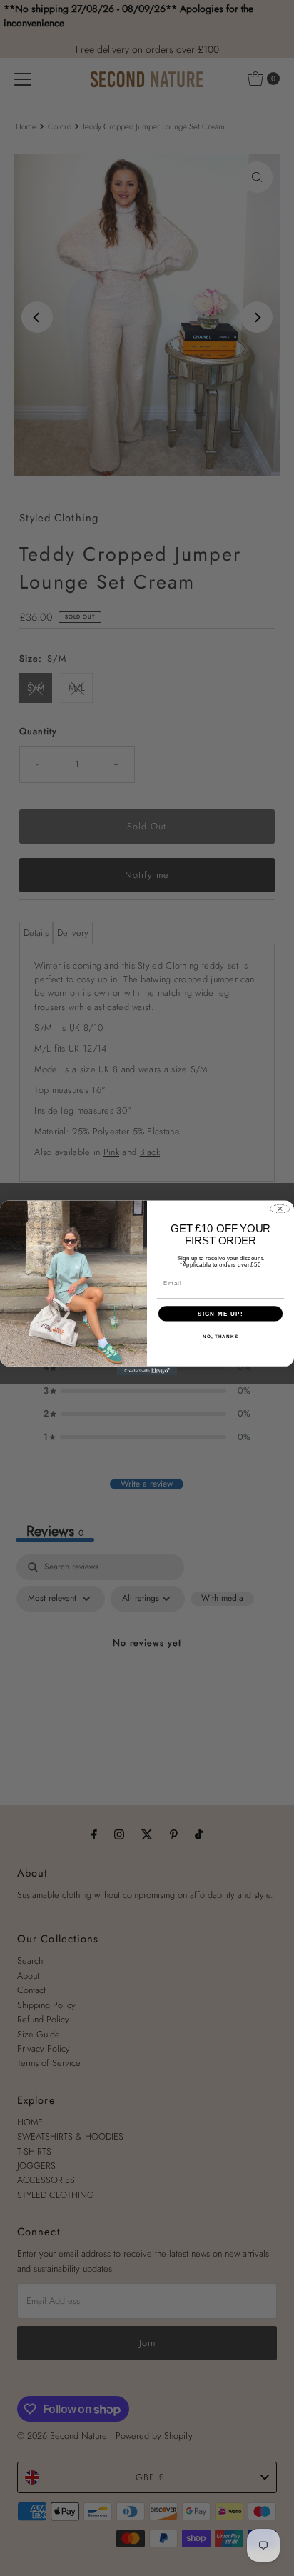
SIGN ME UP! (220, 1313)
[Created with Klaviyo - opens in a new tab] (147, 1371)
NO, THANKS (220, 1336)
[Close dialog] (280, 1209)
